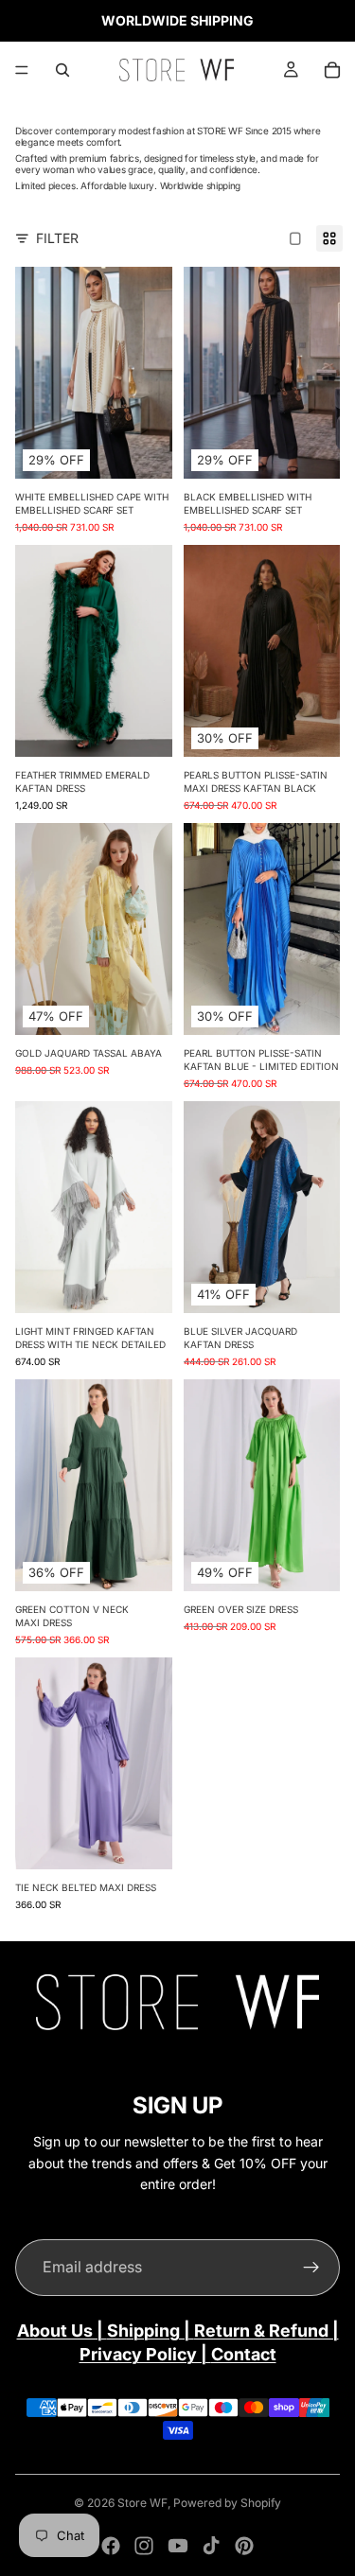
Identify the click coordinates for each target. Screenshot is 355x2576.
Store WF (142, 2503)
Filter (57, 238)
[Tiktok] (211, 2546)
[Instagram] (144, 2546)
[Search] (62, 70)
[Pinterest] (244, 2546)
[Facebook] (111, 2546)
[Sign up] (311, 2268)
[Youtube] (178, 2546)
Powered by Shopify (227, 2503)
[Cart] (332, 70)
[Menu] (22, 70)
